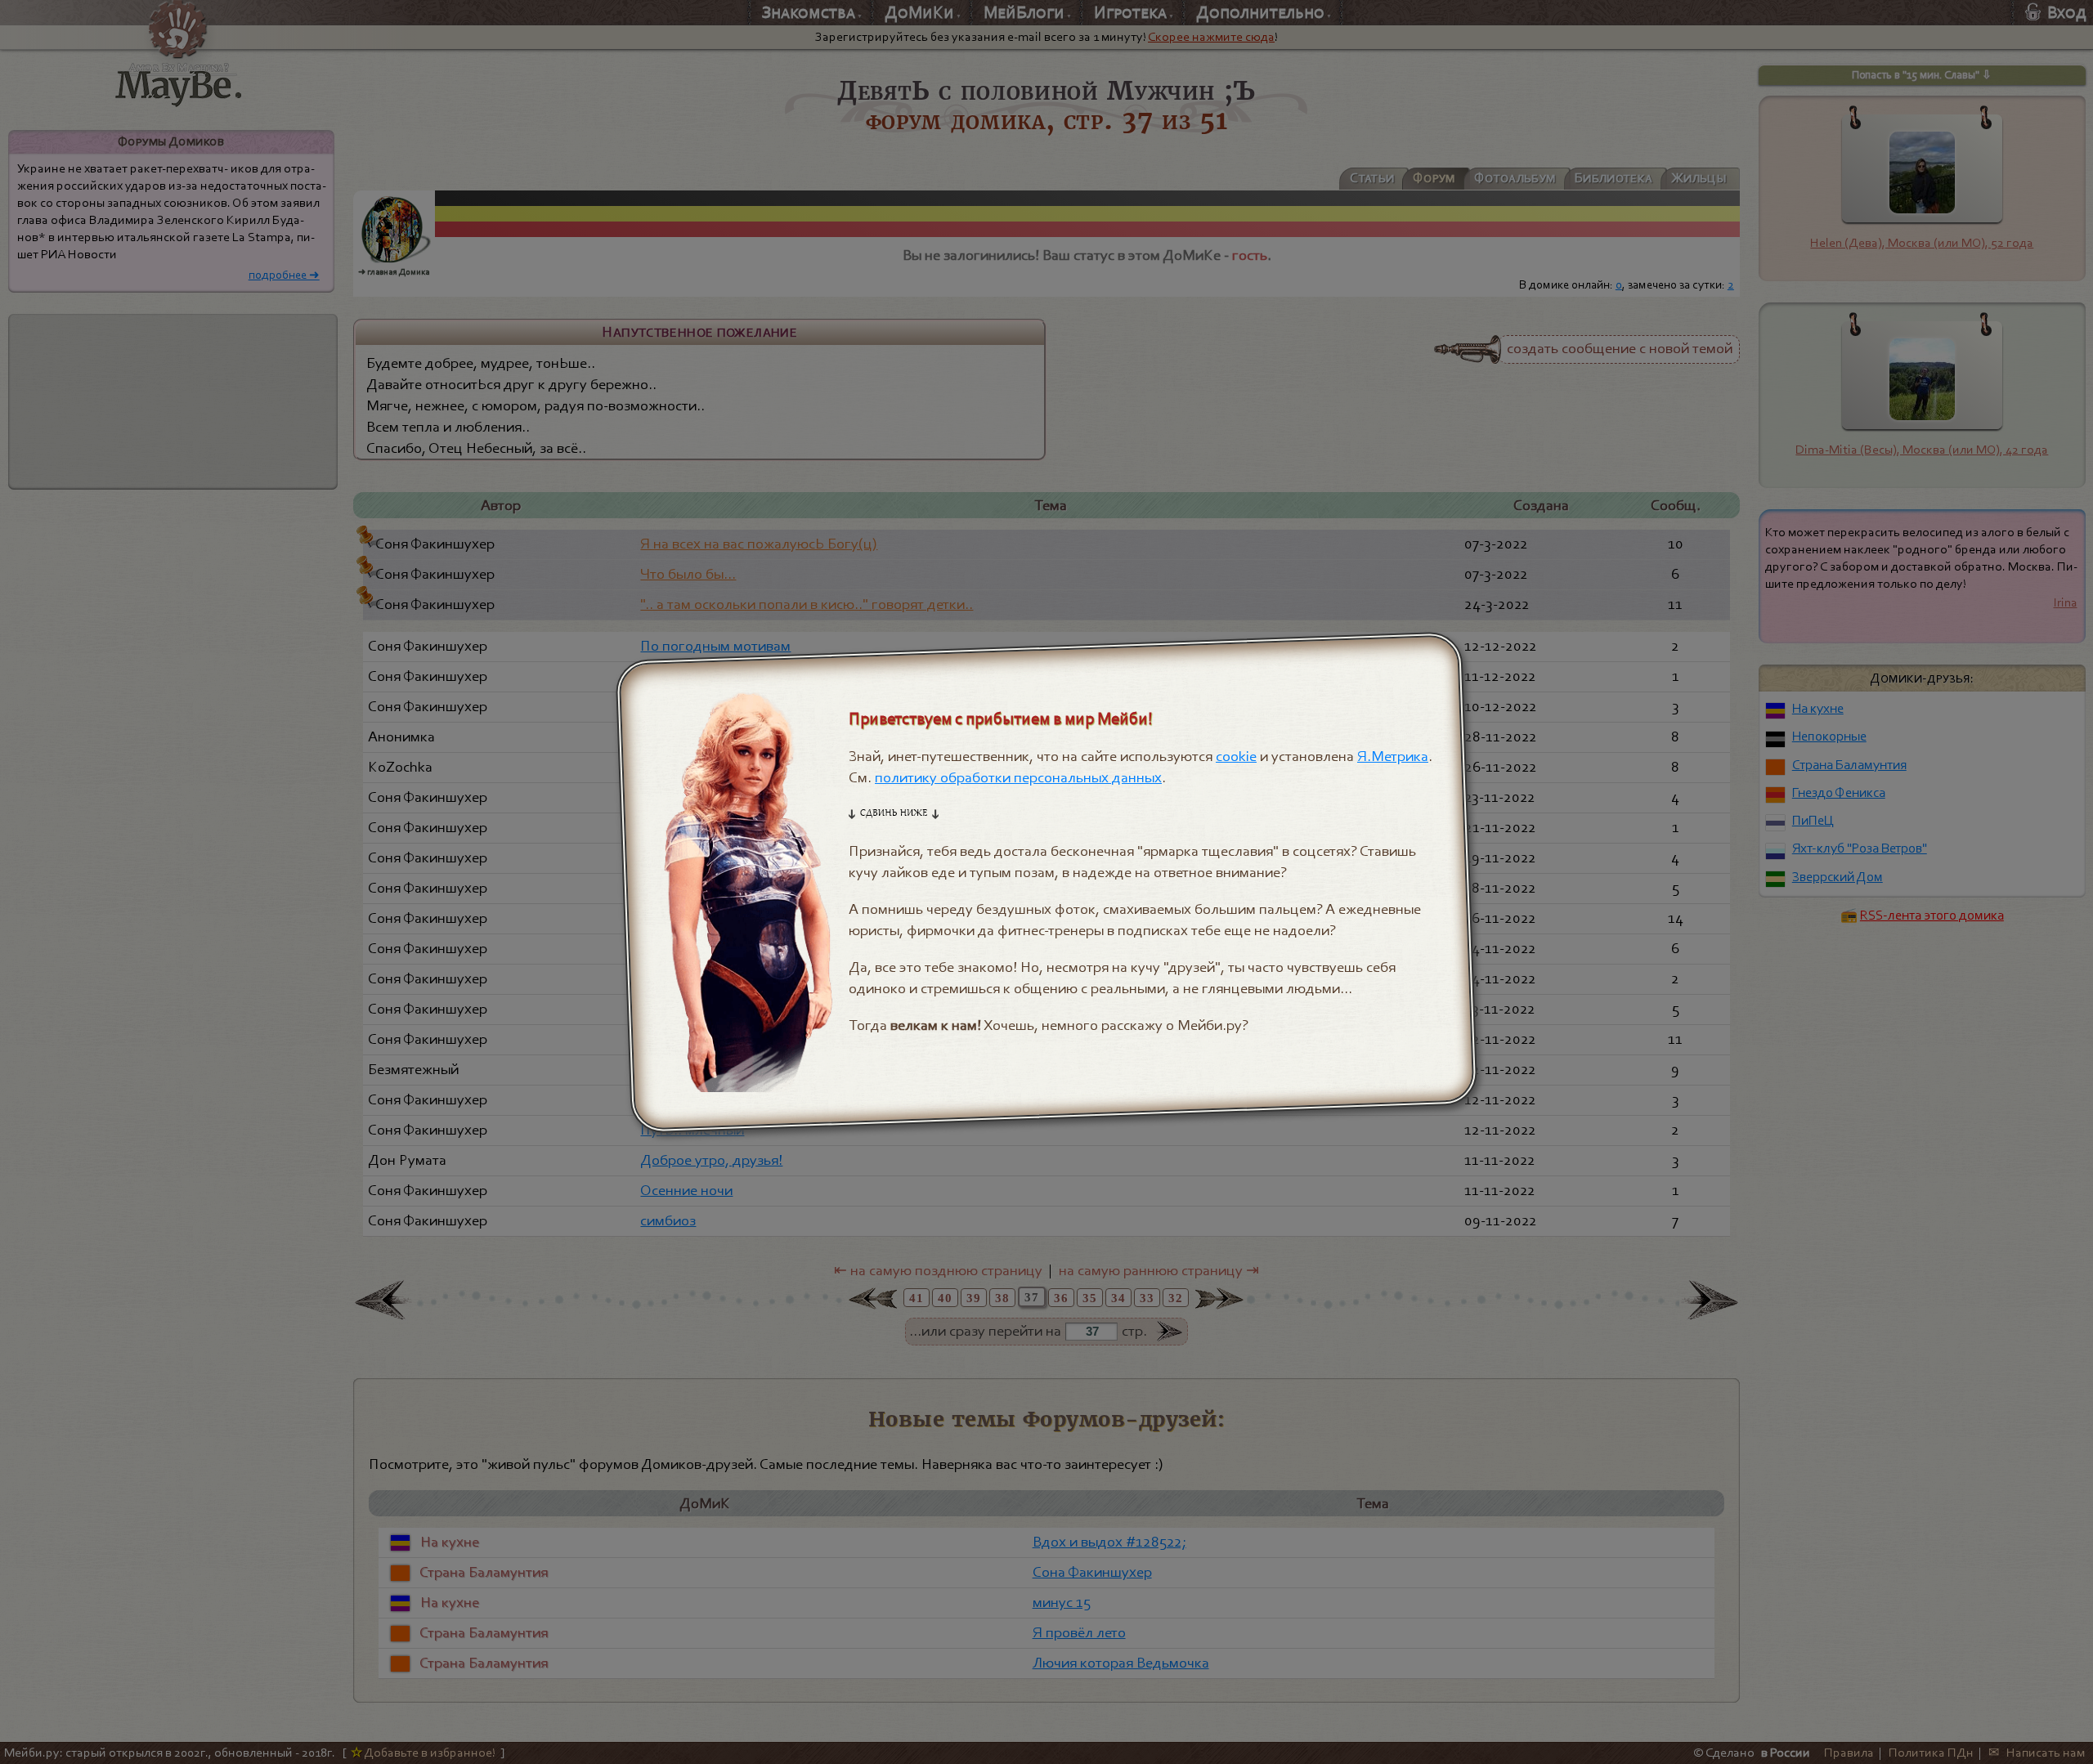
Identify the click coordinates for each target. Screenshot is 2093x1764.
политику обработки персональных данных (1018, 777)
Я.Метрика (1393, 756)
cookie (1236, 756)
